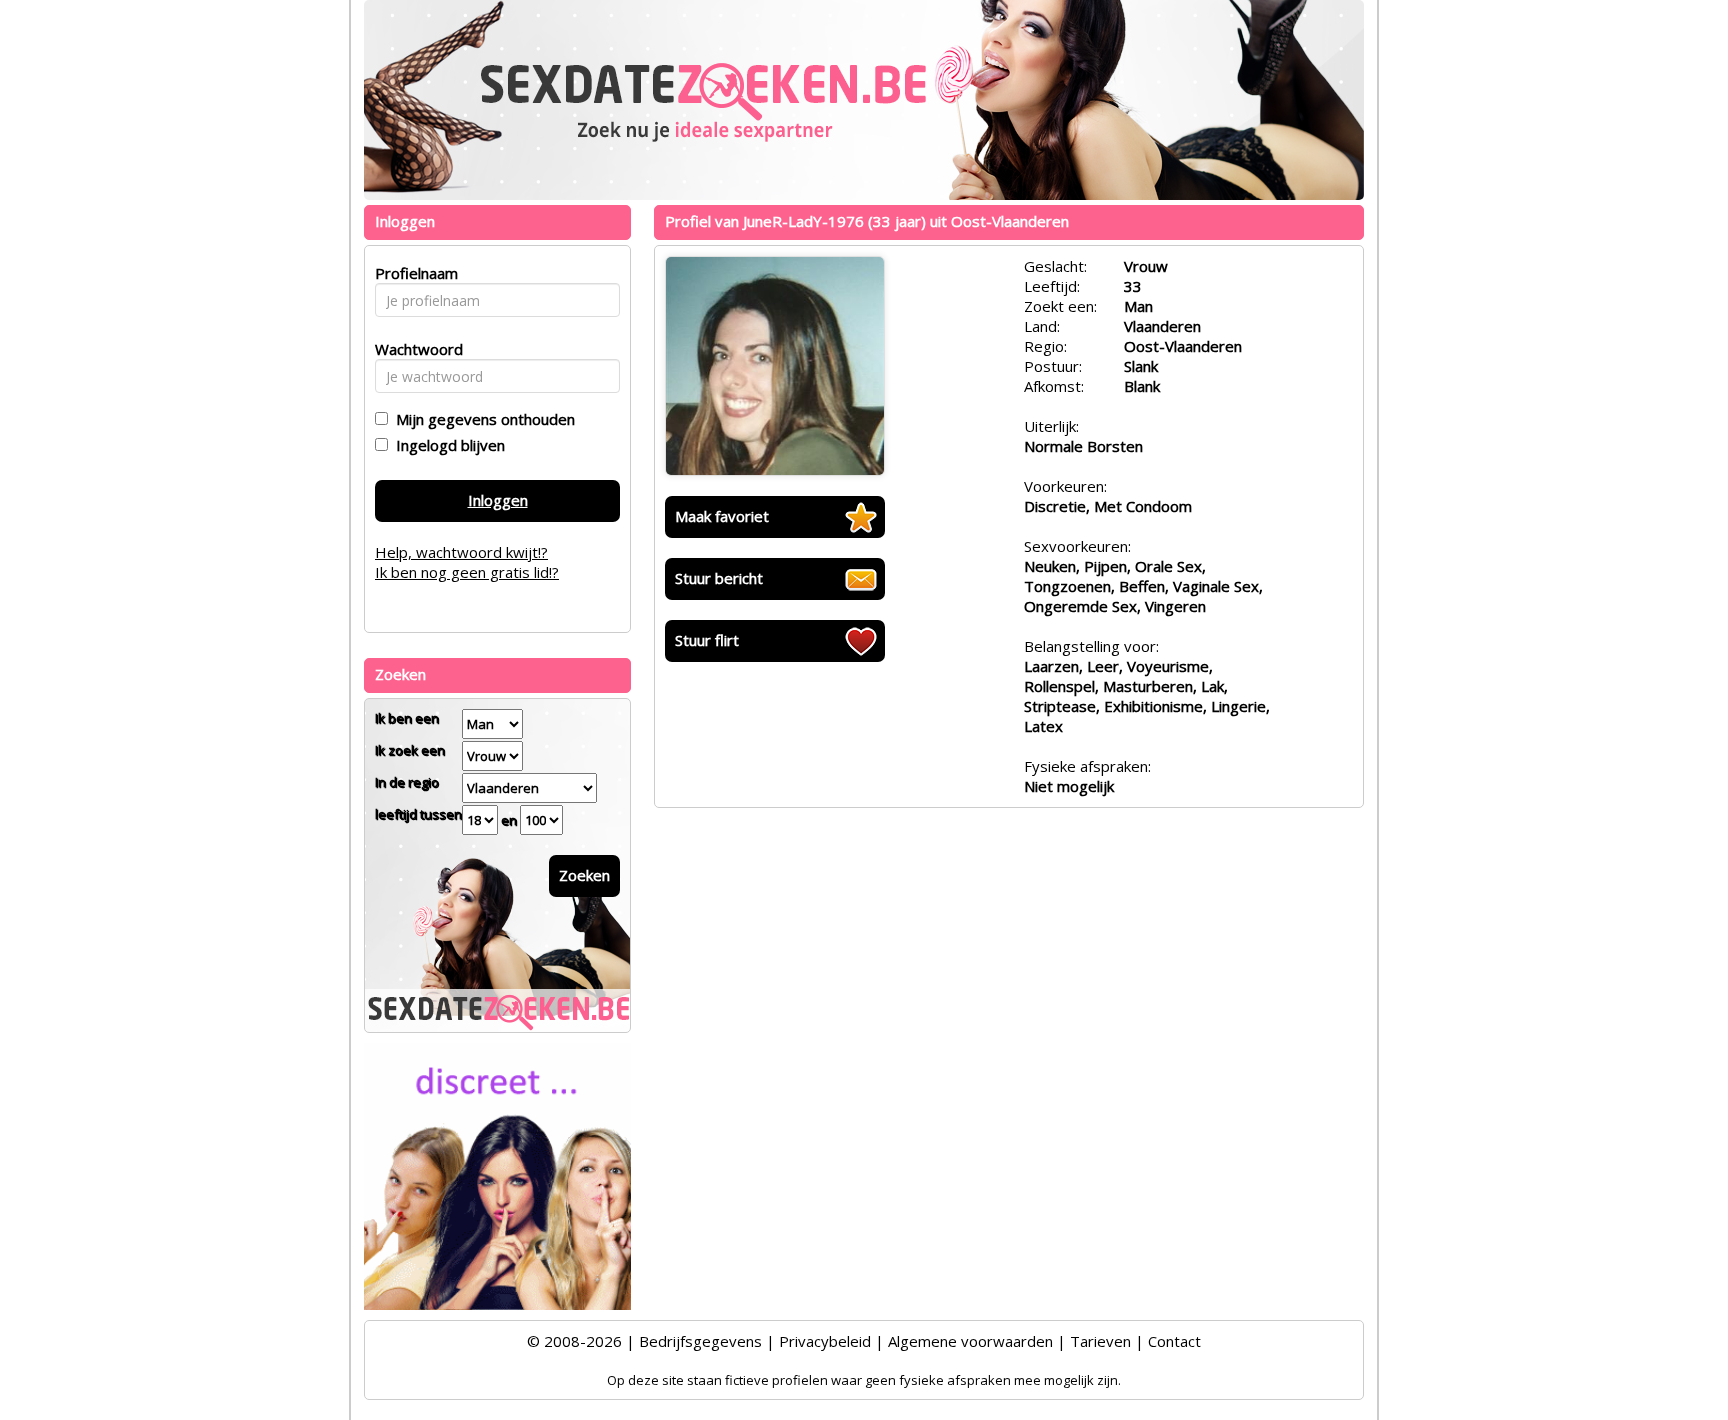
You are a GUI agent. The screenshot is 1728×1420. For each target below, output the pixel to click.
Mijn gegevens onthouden (481, 419)
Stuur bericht (719, 578)
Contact (1174, 1341)
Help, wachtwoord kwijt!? (461, 552)
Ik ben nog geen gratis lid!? (467, 572)
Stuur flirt (707, 640)
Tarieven (1100, 1341)
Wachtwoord (413, 349)
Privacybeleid (825, 1341)
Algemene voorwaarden (970, 1341)
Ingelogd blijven (446, 445)
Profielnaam (413, 273)
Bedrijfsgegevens (700, 1341)
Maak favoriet (722, 516)
